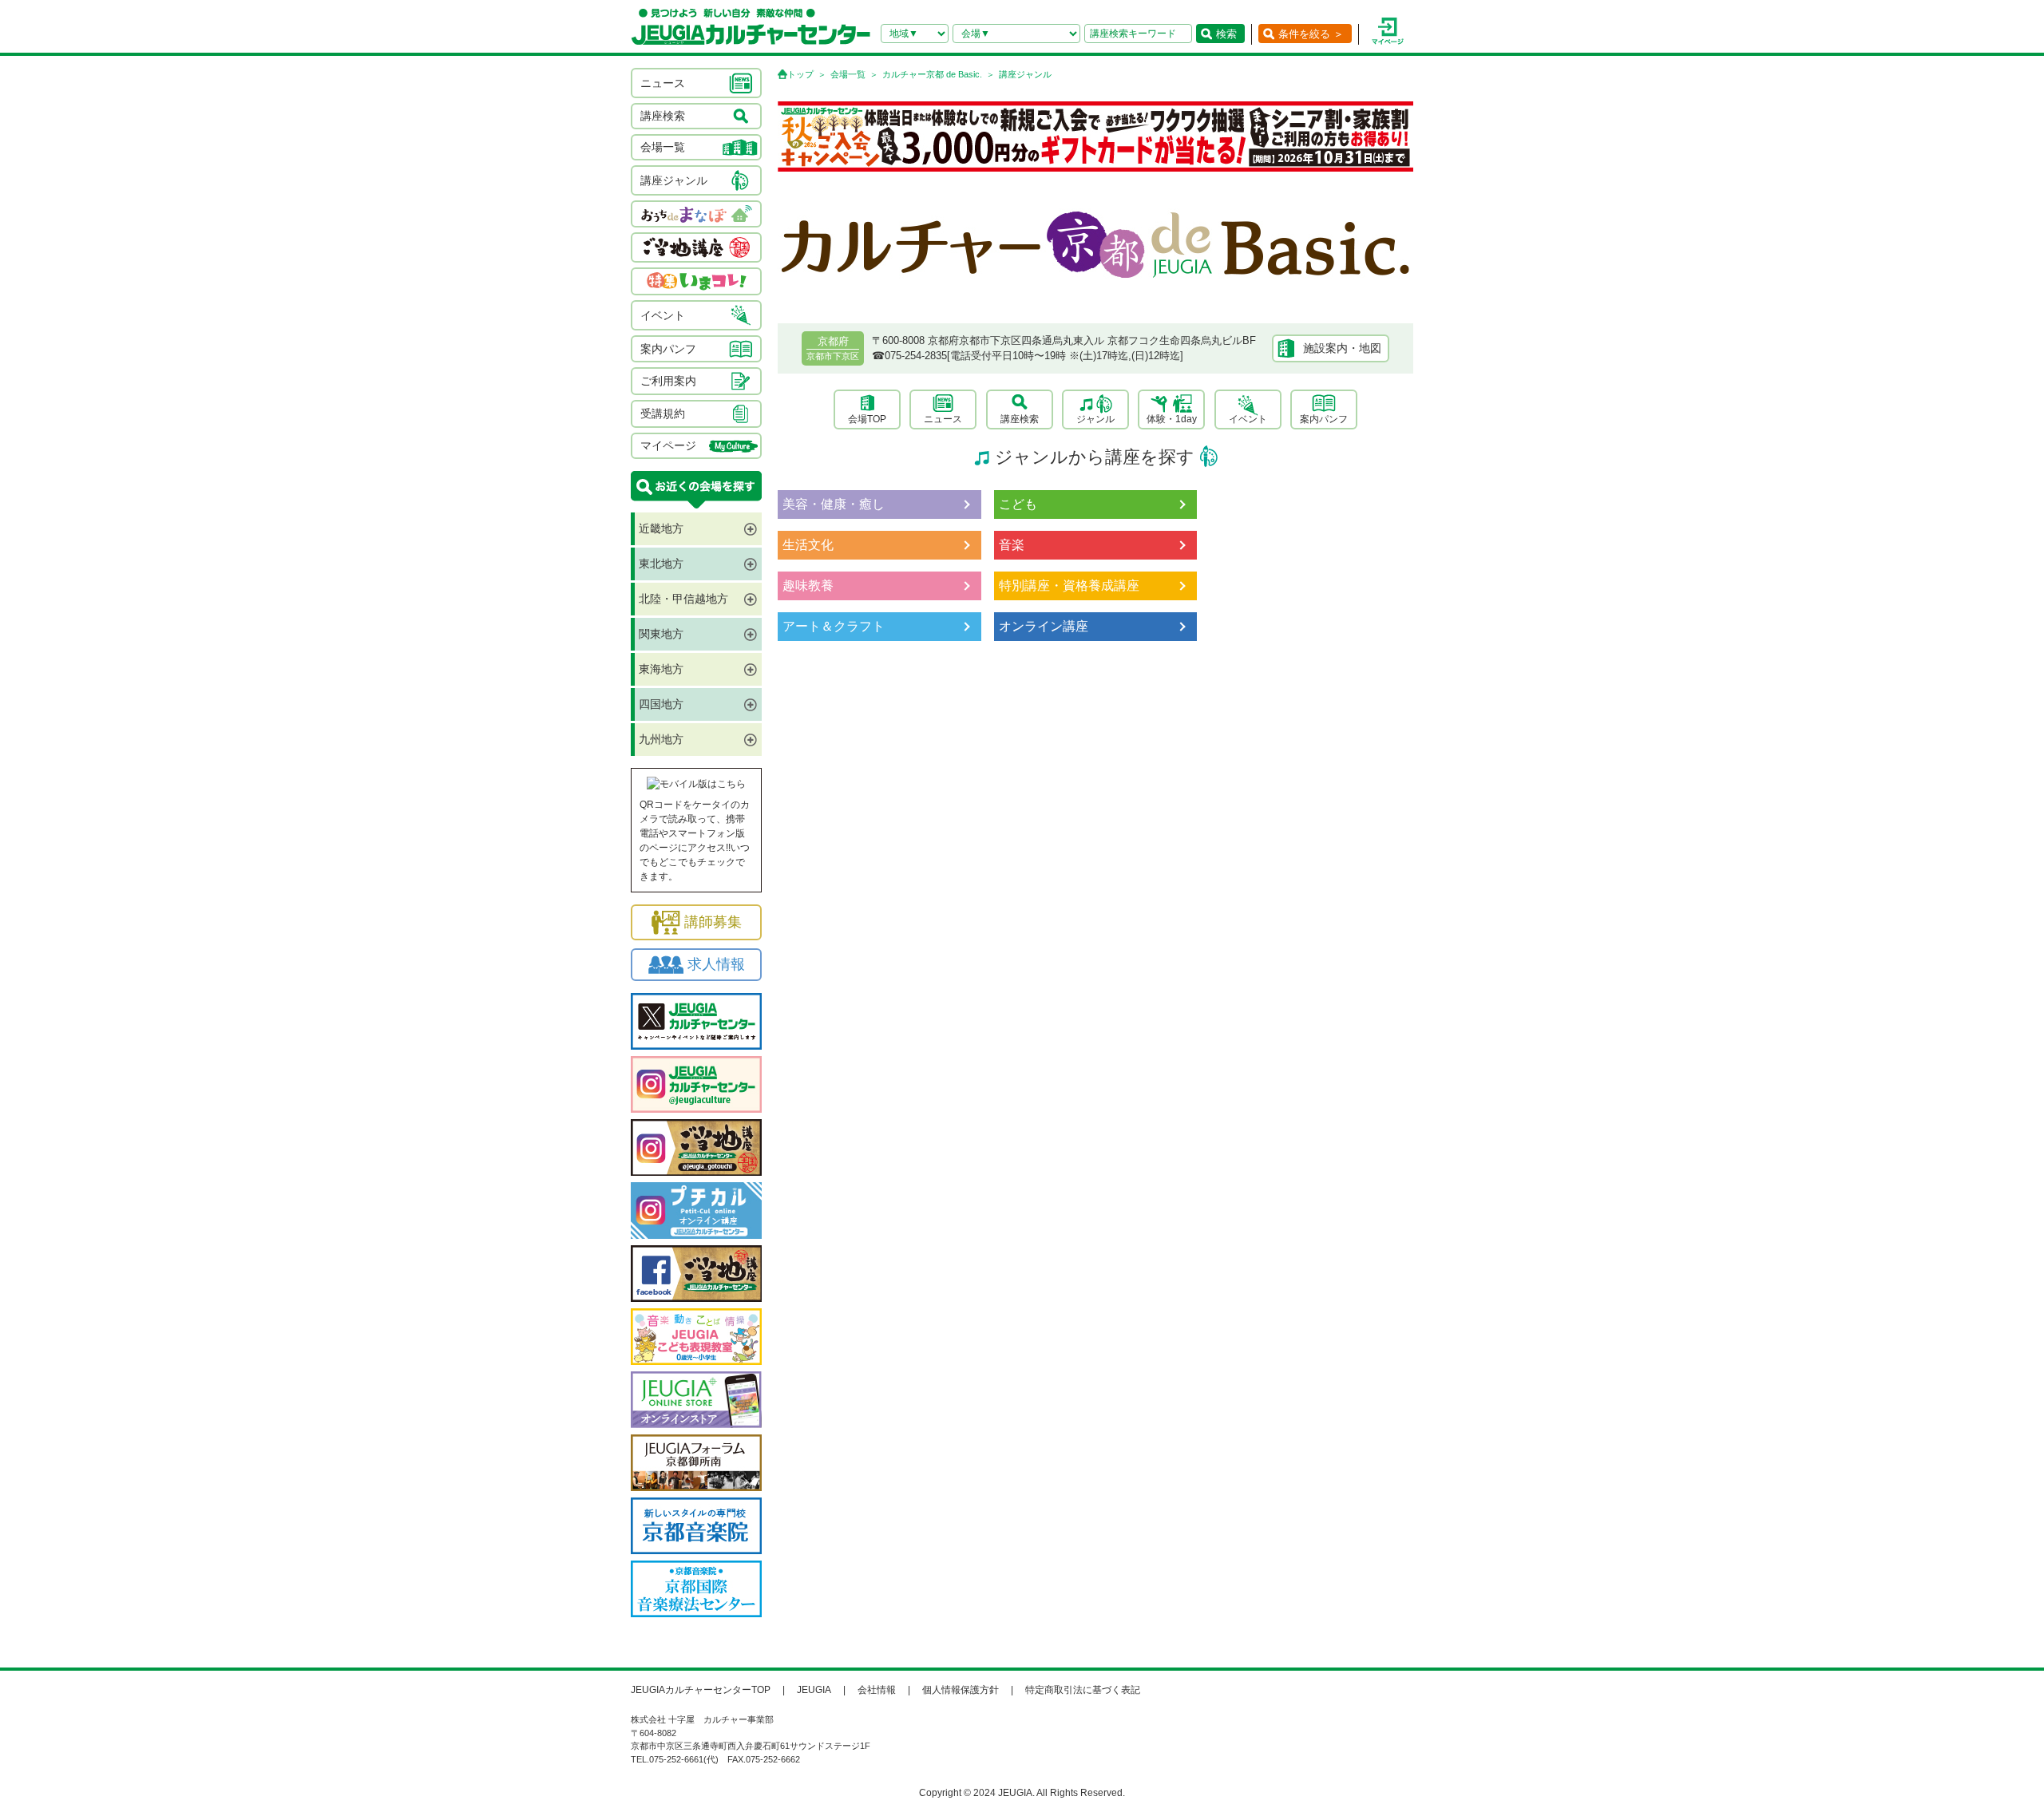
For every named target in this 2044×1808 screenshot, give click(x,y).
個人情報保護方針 (961, 1690)
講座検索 (1020, 419)
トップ (800, 74)
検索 (1226, 34)
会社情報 (877, 1690)
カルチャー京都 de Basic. (932, 74)
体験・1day (1172, 419)
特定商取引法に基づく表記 (1083, 1690)
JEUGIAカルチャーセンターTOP (701, 1690)
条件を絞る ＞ (1311, 34)
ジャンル (1095, 419)
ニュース (943, 419)
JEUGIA (814, 1690)
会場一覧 (848, 74)
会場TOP (867, 419)
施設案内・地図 (1342, 348)
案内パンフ (1324, 419)
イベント (1248, 419)
